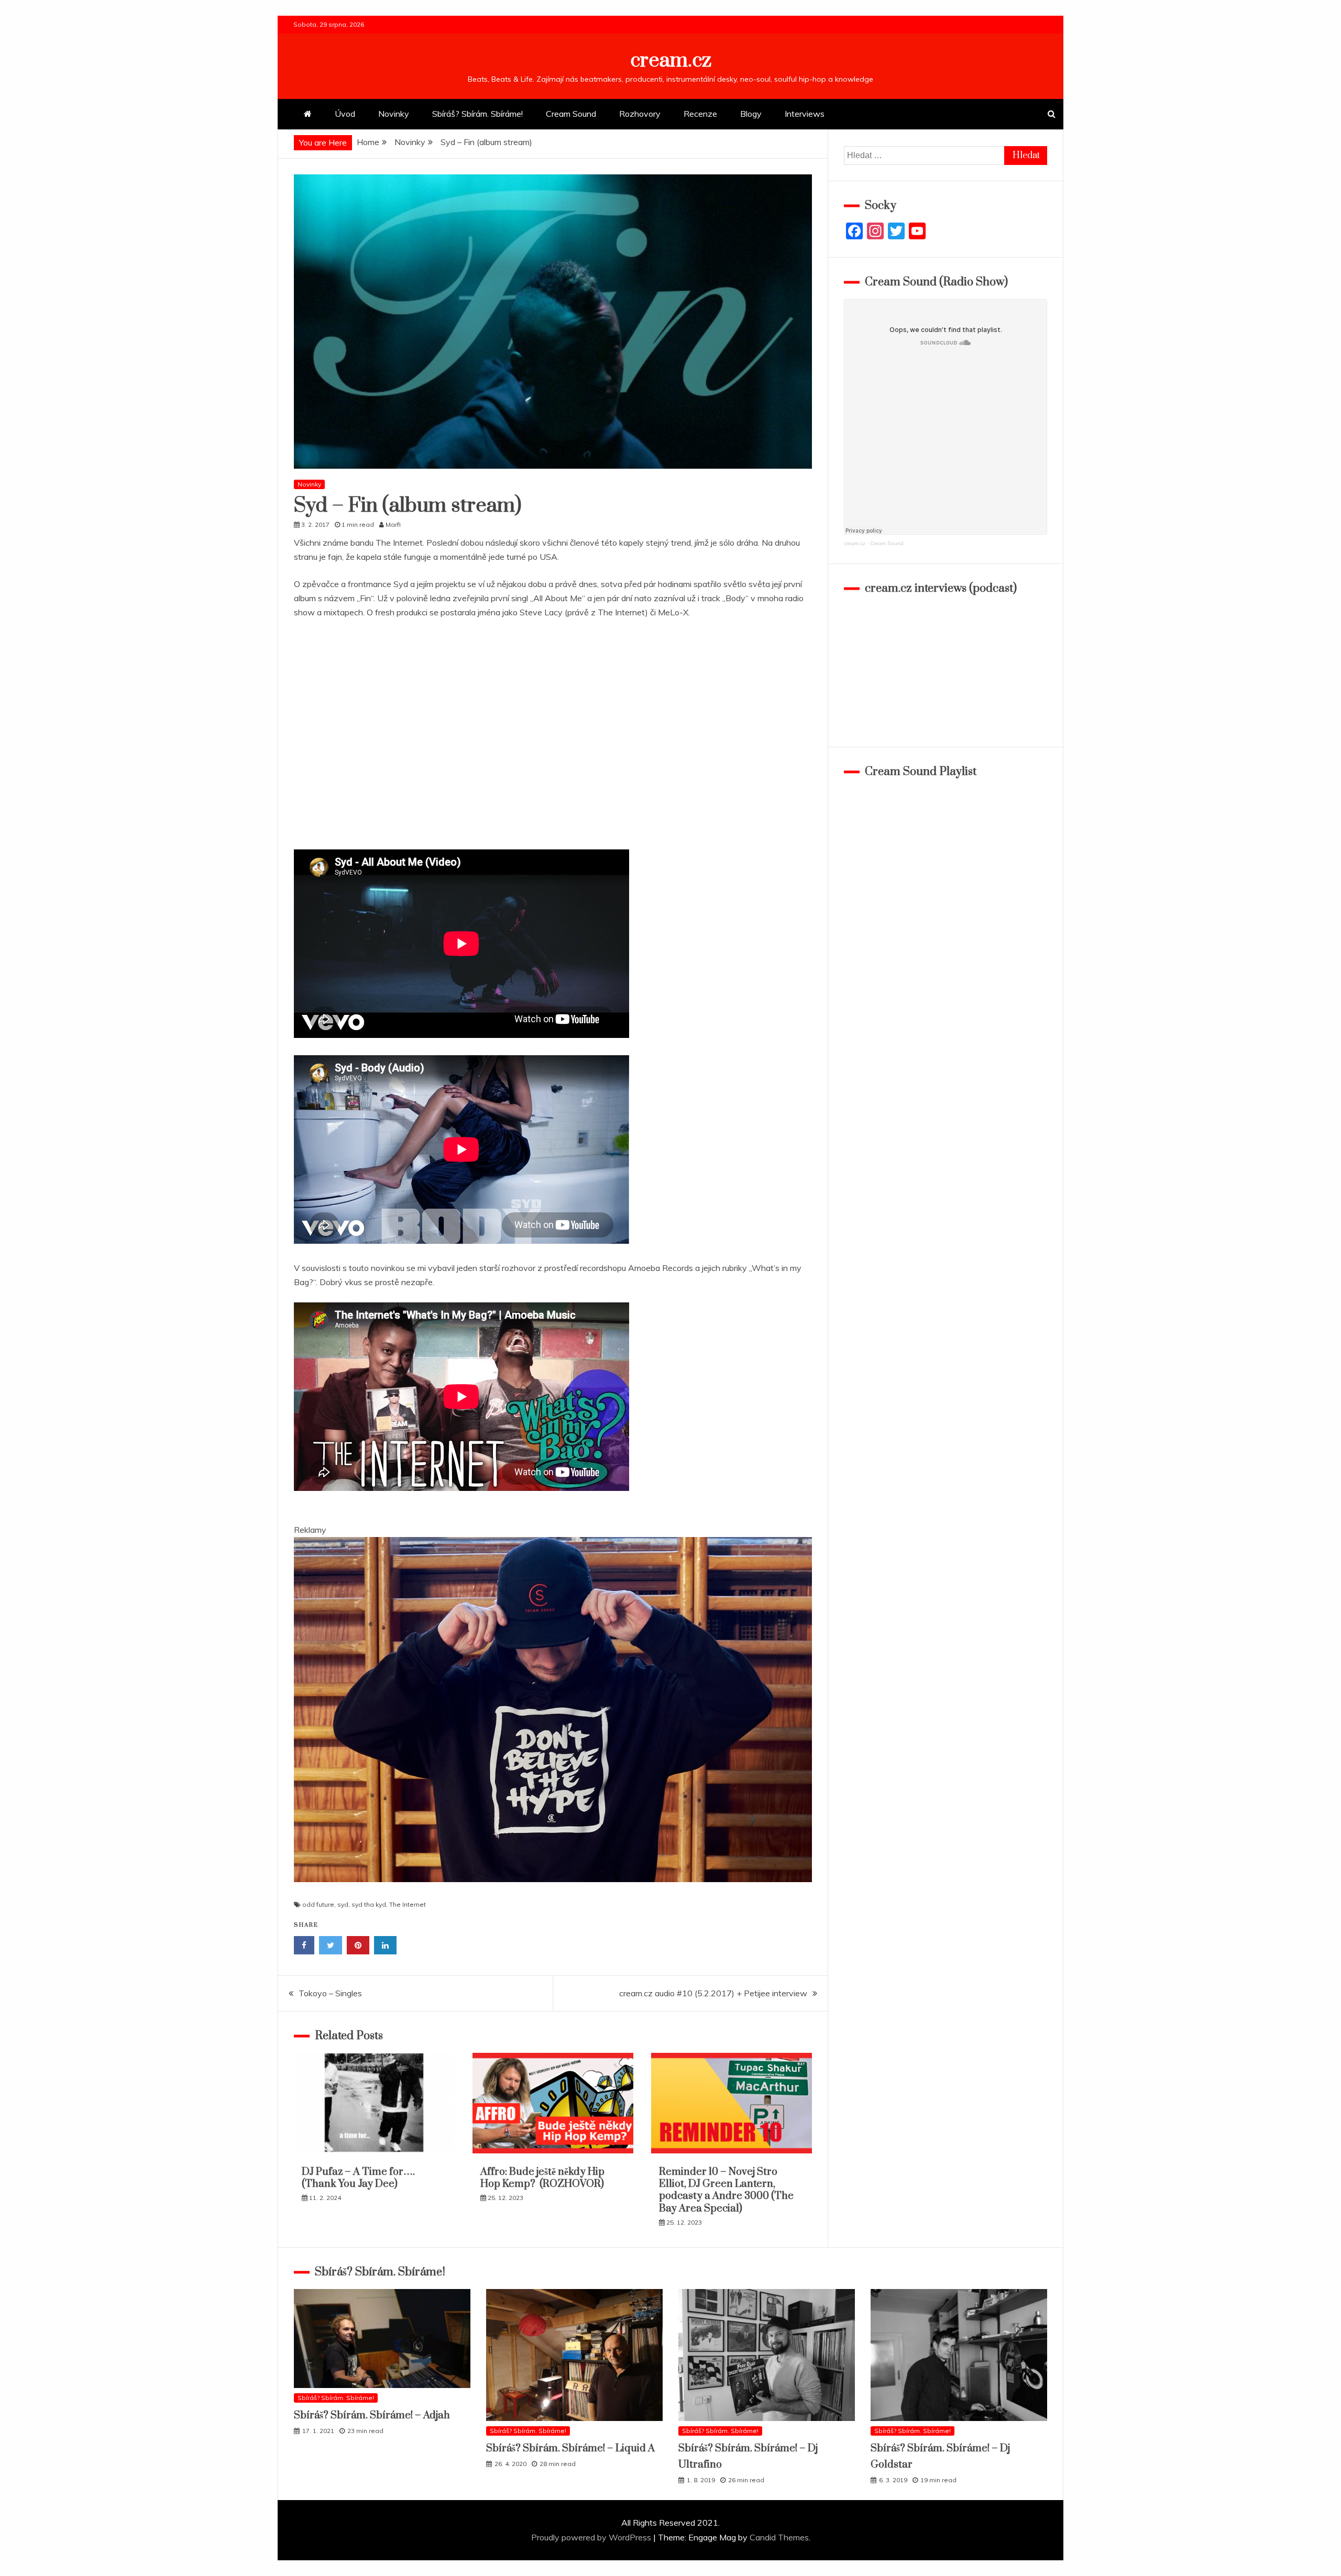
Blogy (751, 114)
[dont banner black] (553, 1892)
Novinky (394, 114)
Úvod (345, 114)
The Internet (408, 1904)
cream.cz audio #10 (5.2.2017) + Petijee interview (713, 1993)
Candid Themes (779, 2537)
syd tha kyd (369, 1904)
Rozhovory (640, 114)
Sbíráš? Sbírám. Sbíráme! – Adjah (372, 2415)
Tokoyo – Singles (330, 1993)
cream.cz (671, 60)
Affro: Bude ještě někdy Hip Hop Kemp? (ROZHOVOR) (542, 2178)
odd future (318, 1904)
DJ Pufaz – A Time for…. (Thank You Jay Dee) (358, 2178)
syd (343, 1904)
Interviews (805, 114)
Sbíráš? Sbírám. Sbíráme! (477, 114)
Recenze (700, 114)
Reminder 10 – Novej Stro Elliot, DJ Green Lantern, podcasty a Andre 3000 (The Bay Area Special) (726, 2190)
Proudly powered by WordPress (592, 2537)
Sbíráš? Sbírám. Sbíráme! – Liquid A (570, 2448)
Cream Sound (571, 114)
